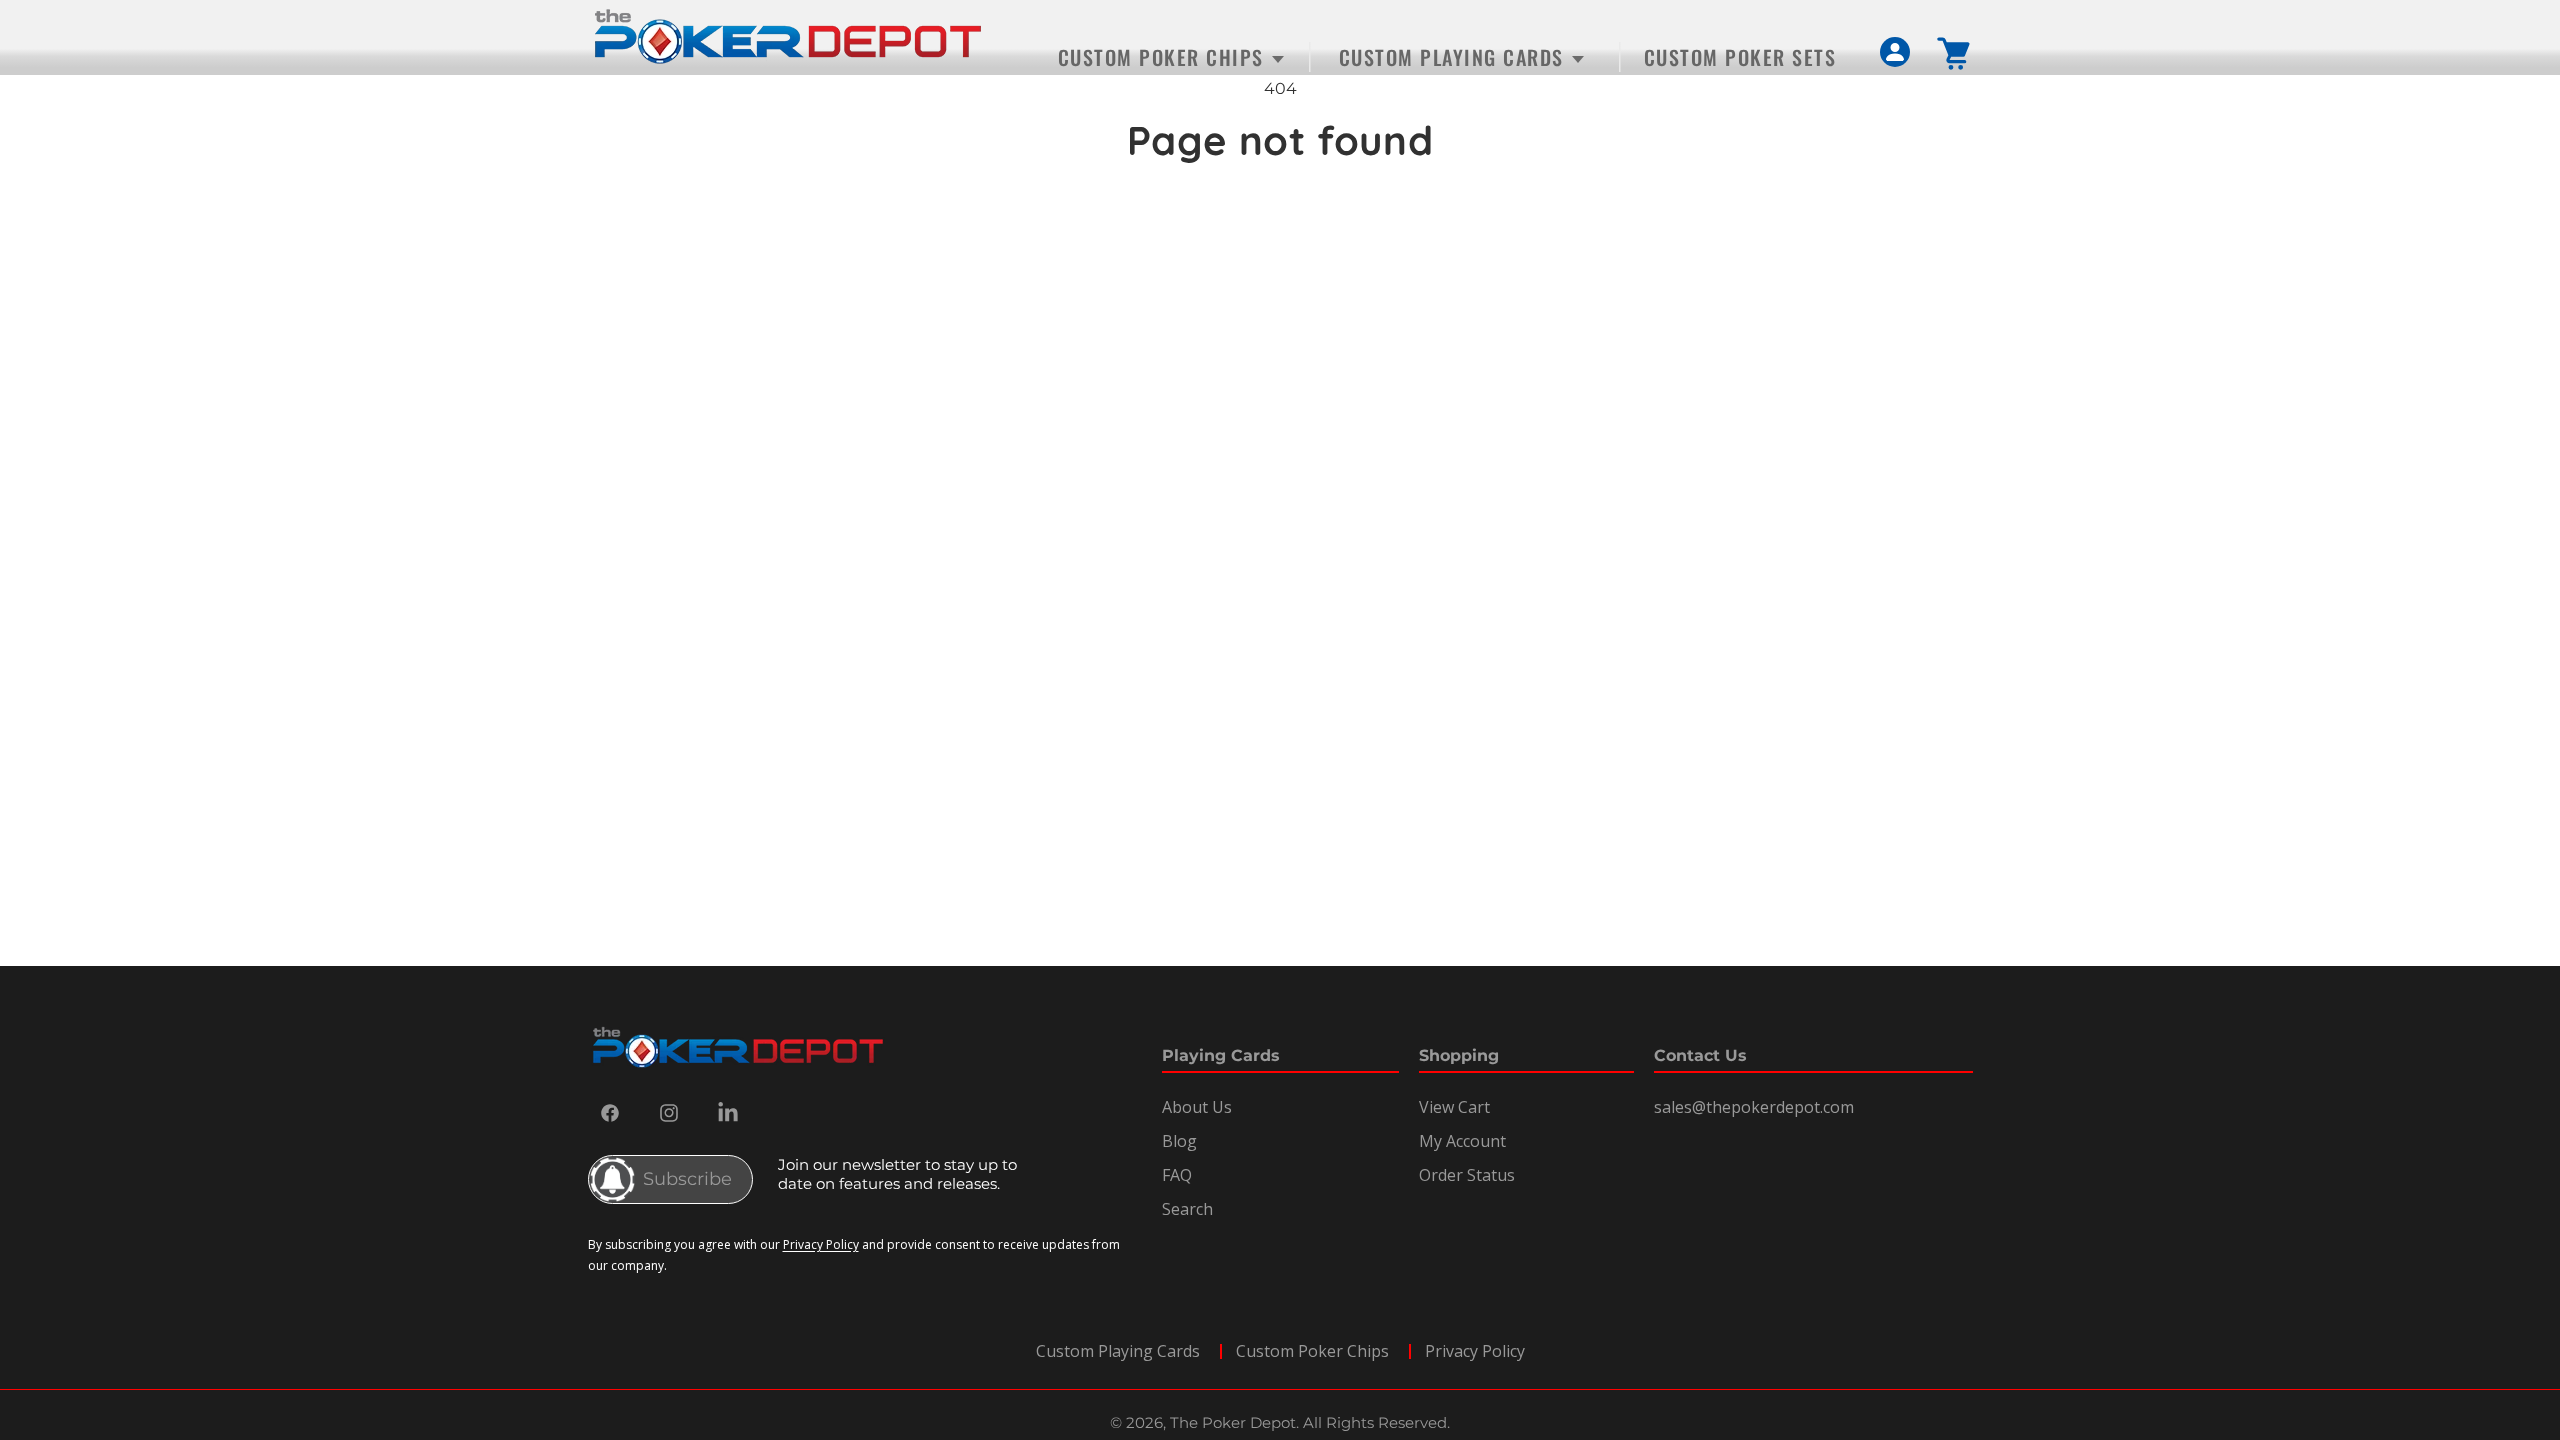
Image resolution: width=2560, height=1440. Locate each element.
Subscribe (687, 1179)
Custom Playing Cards (1118, 1351)
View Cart (1454, 1107)
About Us (1197, 1107)
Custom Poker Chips (1312, 1351)
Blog (1179, 1141)
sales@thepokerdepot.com (1754, 1107)
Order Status (1467, 1175)
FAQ (1177, 1175)
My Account (1462, 1141)
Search (1187, 1209)
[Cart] (1955, 53)
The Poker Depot (1233, 1422)
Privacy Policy (821, 1244)
